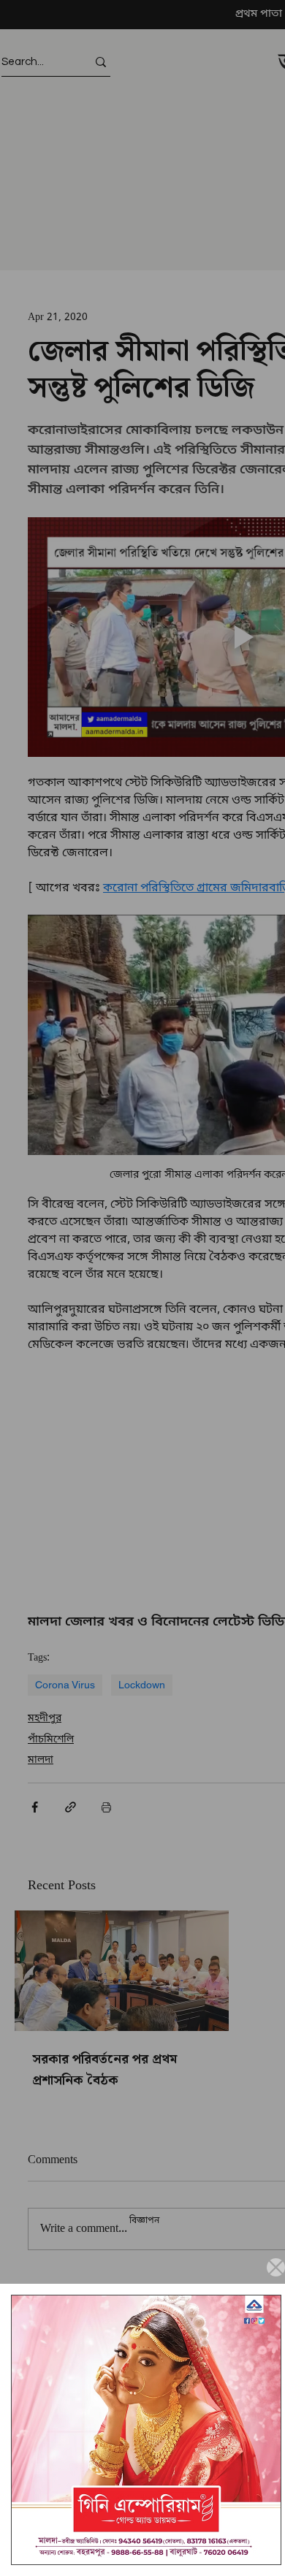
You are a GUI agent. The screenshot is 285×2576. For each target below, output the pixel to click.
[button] (276, 2267)
